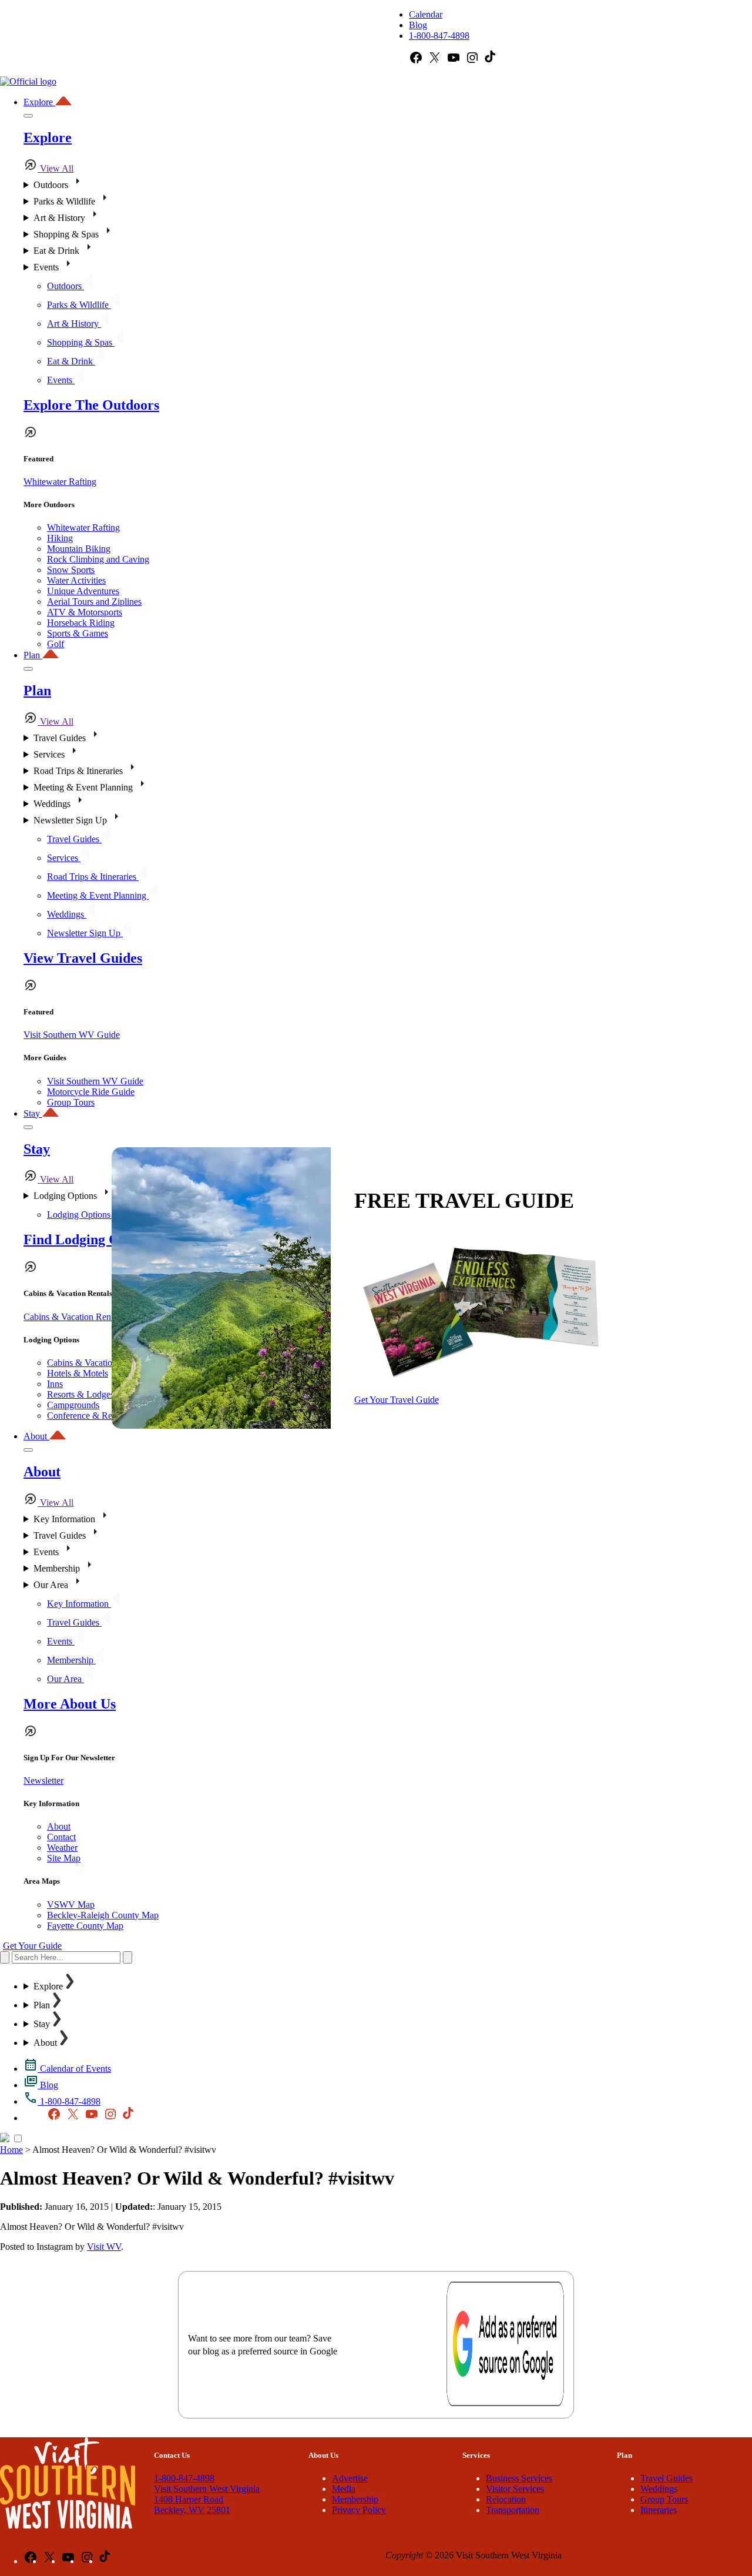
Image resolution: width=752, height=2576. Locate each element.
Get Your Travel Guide (397, 1400)
